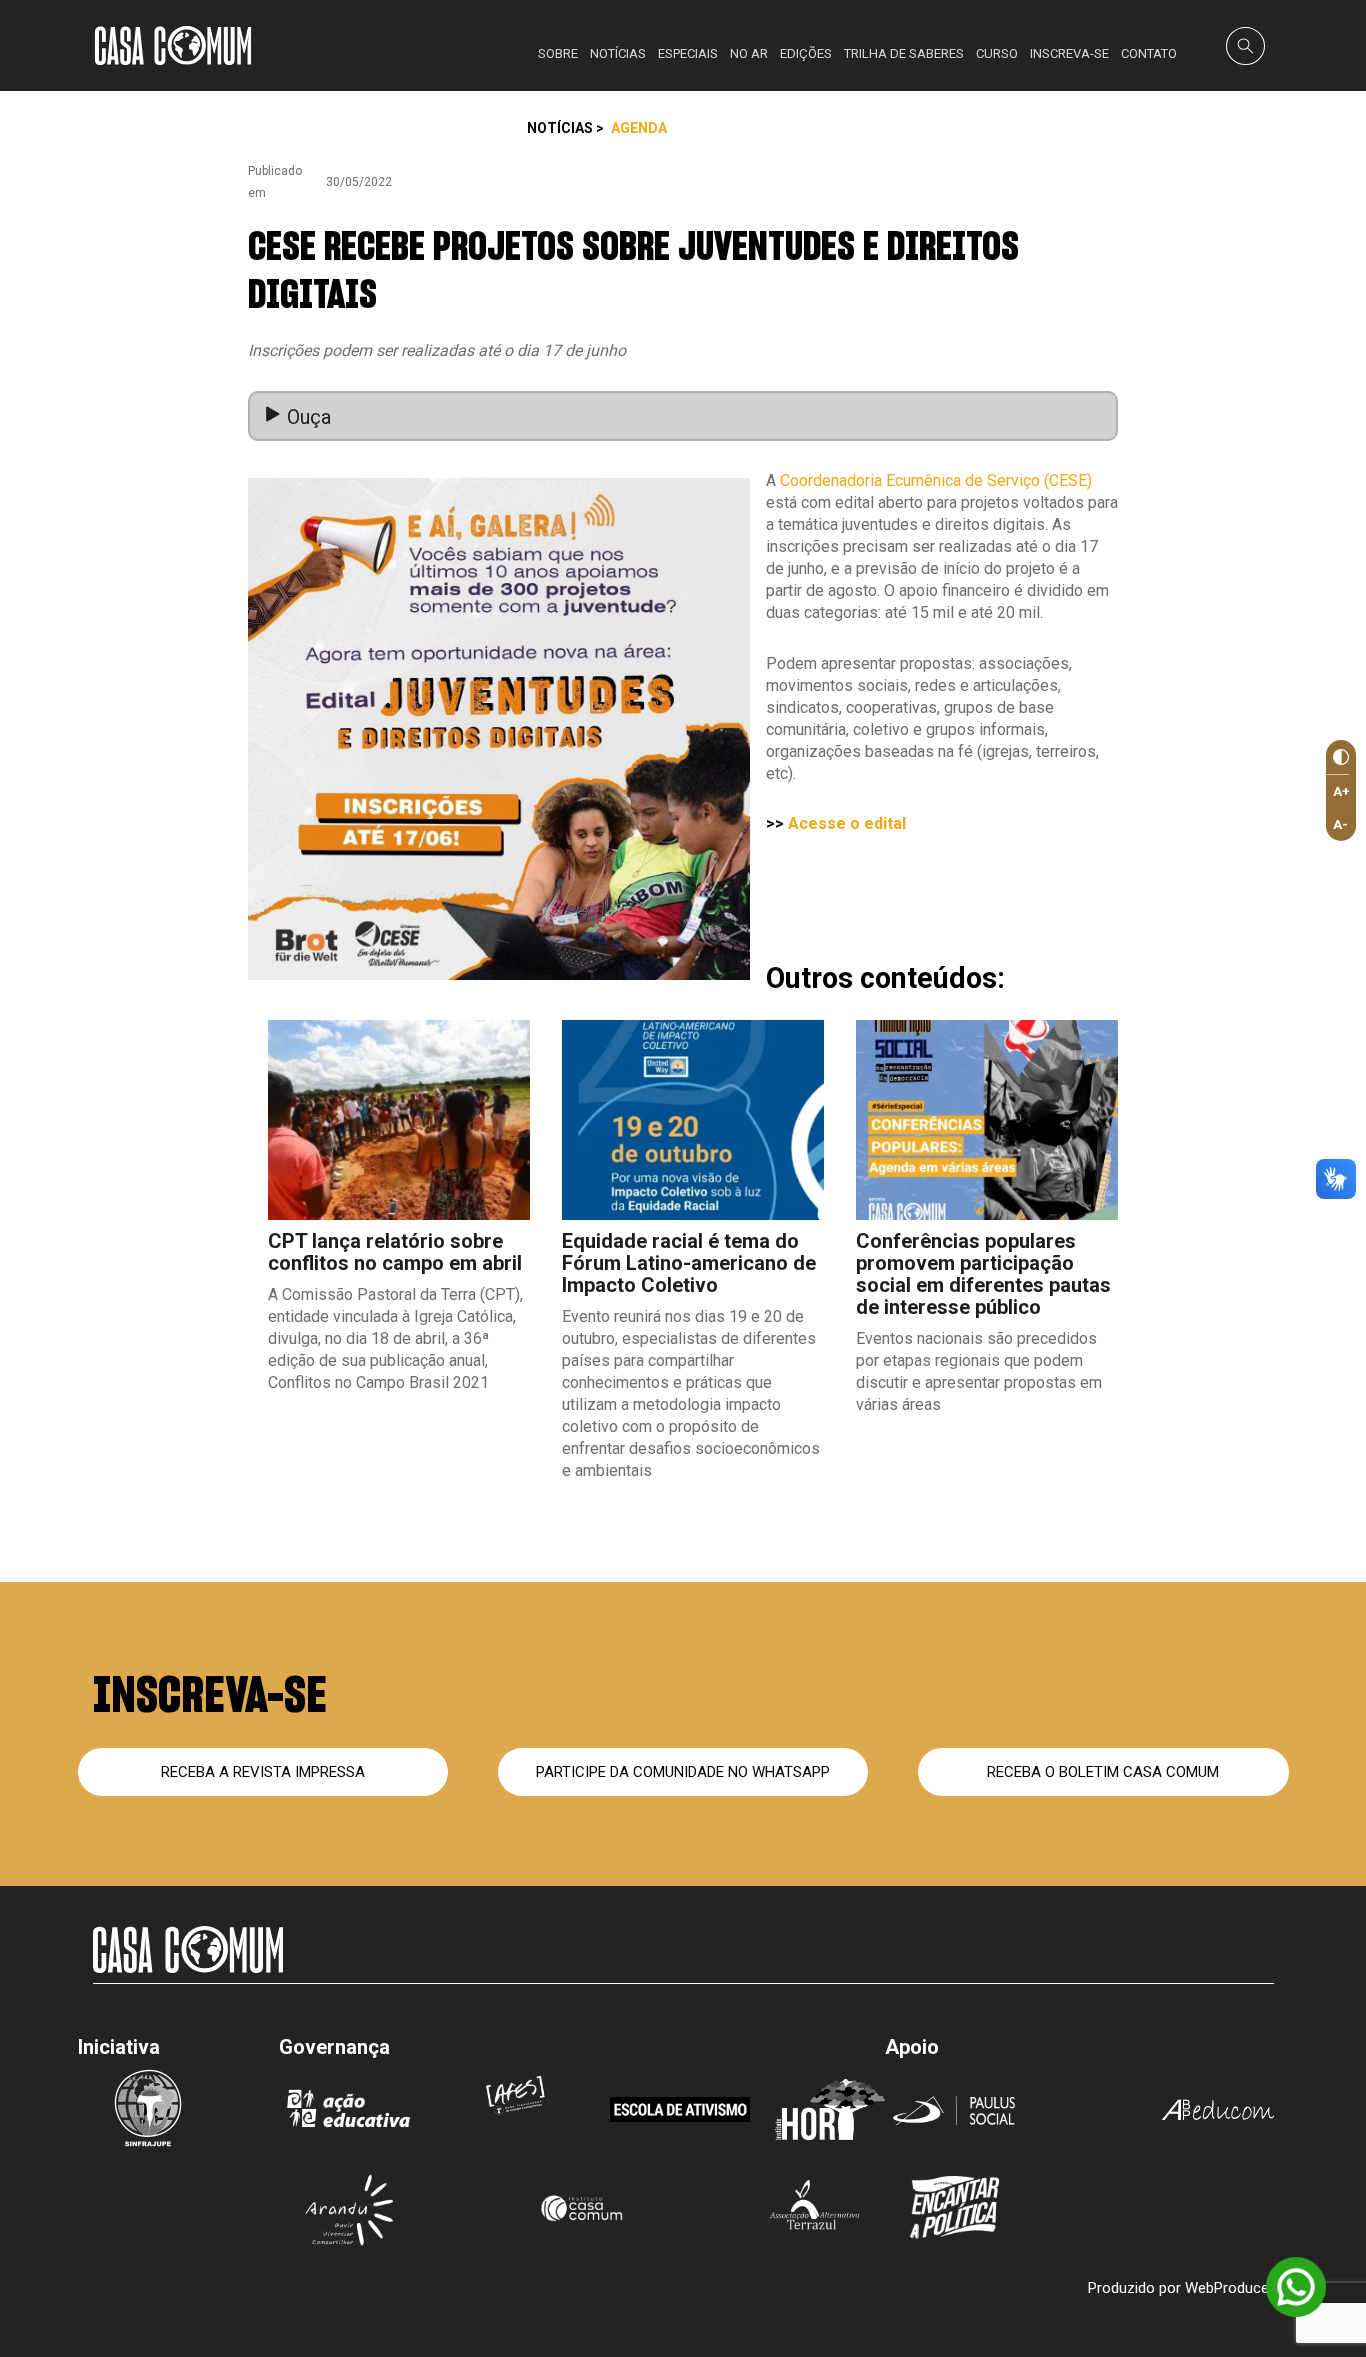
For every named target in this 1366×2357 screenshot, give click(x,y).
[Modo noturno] (1337, 757)
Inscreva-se (1069, 53)
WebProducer (1229, 2288)
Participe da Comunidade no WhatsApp (683, 1772)
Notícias (618, 53)
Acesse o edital (847, 823)
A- (1340, 824)
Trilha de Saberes (904, 53)
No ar (749, 53)
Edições (806, 53)
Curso (997, 53)
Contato (1149, 53)
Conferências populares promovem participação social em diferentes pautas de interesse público (983, 1274)
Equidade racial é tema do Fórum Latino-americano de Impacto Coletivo (689, 1263)
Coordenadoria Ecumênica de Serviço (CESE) (936, 480)
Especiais (688, 53)
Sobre (558, 53)
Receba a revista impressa (263, 1772)
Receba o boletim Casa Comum (1103, 1772)
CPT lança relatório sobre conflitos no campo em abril (395, 1252)
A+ (1341, 791)
